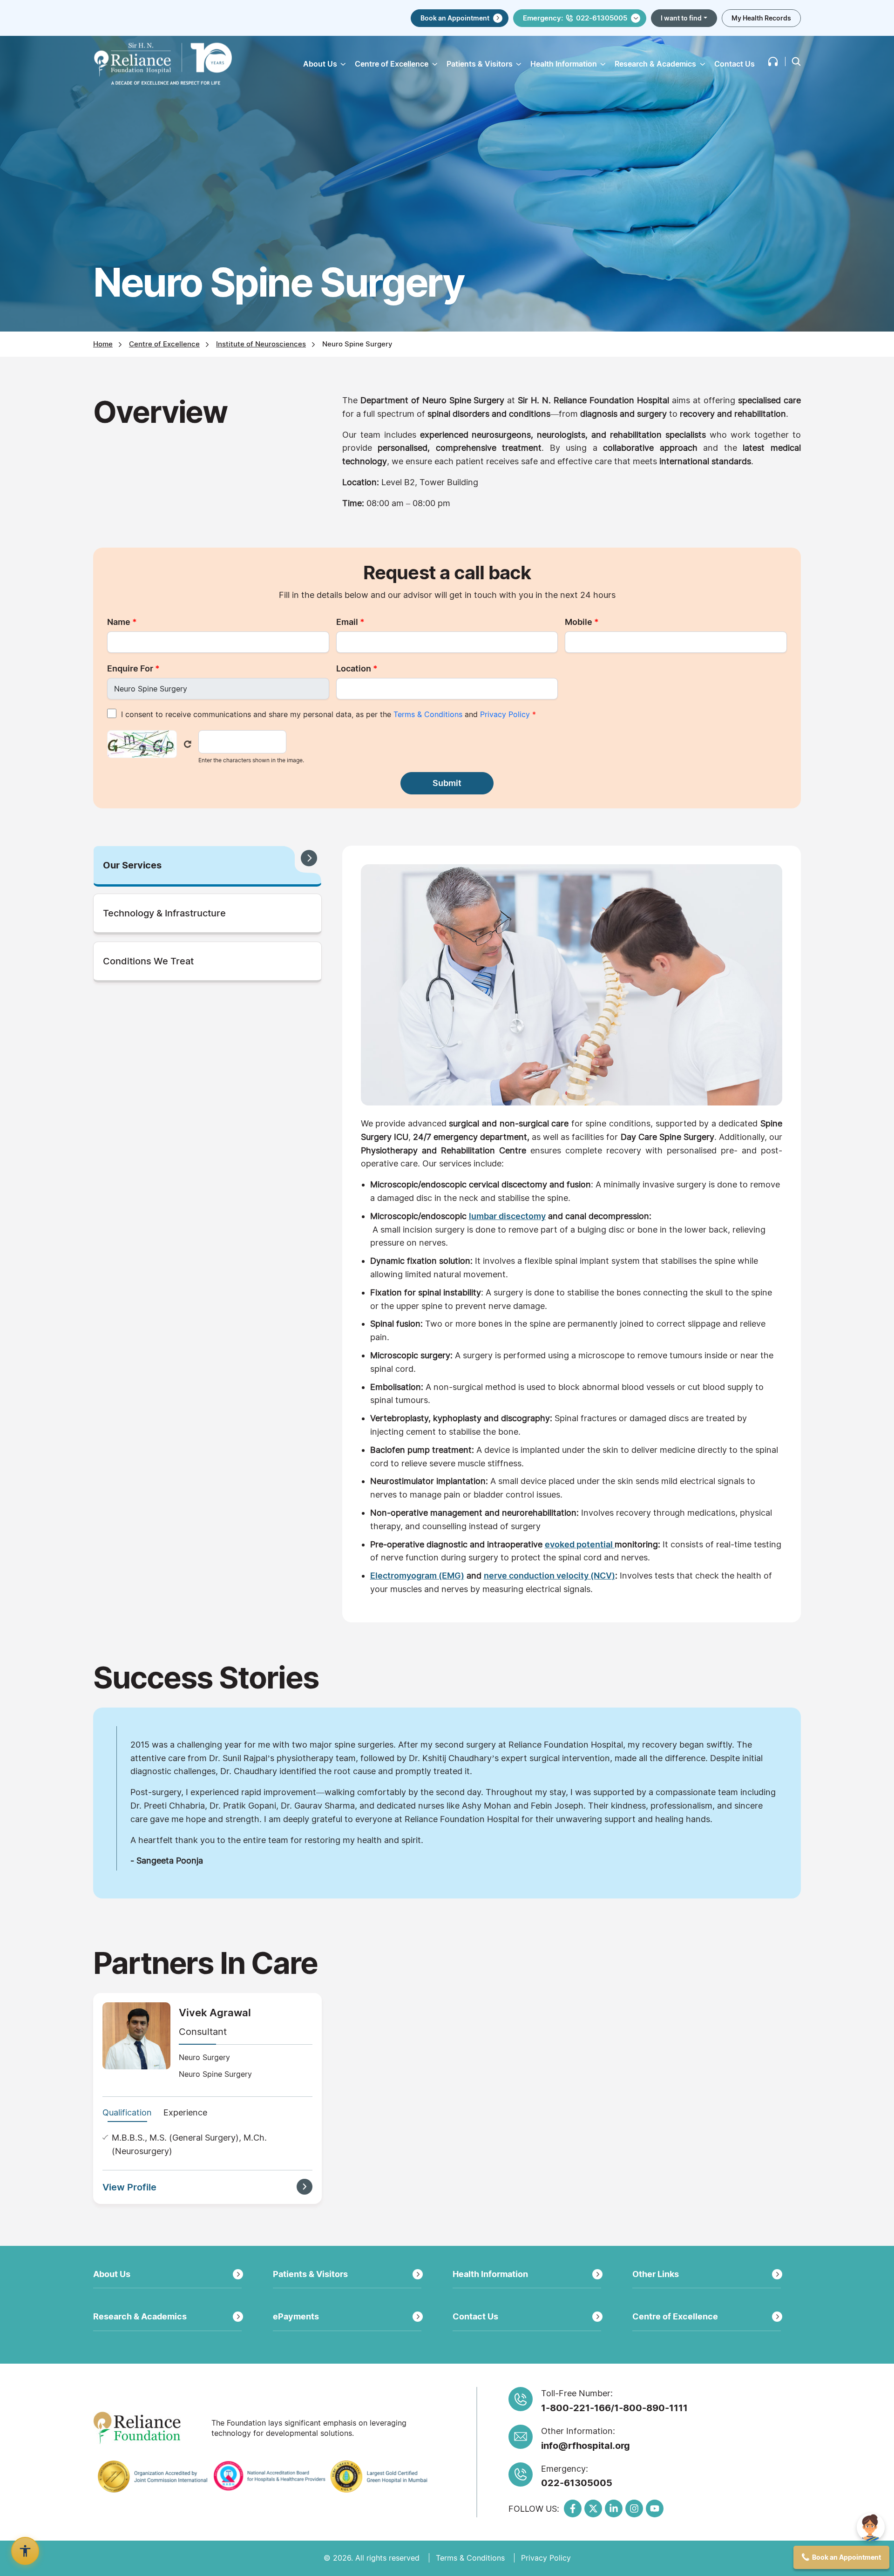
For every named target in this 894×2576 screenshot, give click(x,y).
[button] (773, 61)
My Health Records (761, 18)
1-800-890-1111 (651, 2408)
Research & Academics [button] (655, 64)
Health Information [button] (564, 64)
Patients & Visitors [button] (480, 64)
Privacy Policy (505, 714)
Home (103, 344)
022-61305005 (577, 2483)
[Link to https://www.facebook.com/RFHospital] (573, 2508)
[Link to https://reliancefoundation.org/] (149, 2428)
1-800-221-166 (576, 2408)
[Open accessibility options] (25, 2551)
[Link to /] (163, 64)
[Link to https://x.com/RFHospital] (593, 2508)
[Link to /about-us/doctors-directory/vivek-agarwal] (136, 2035)
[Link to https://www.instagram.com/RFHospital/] (634, 2508)
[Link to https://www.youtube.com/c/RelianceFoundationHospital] (655, 2508)
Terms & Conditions (428, 714)
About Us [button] (320, 64)
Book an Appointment (455, 18)
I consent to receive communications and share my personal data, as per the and (328, 714)
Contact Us (735, 64)
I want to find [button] (681, 18)
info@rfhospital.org (586, 2446)
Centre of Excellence (164, 344)
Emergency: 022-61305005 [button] (575, 18)
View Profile (129, 2187)
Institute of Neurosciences (261, 344)
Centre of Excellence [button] (392, 64)
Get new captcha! (188, 744)
